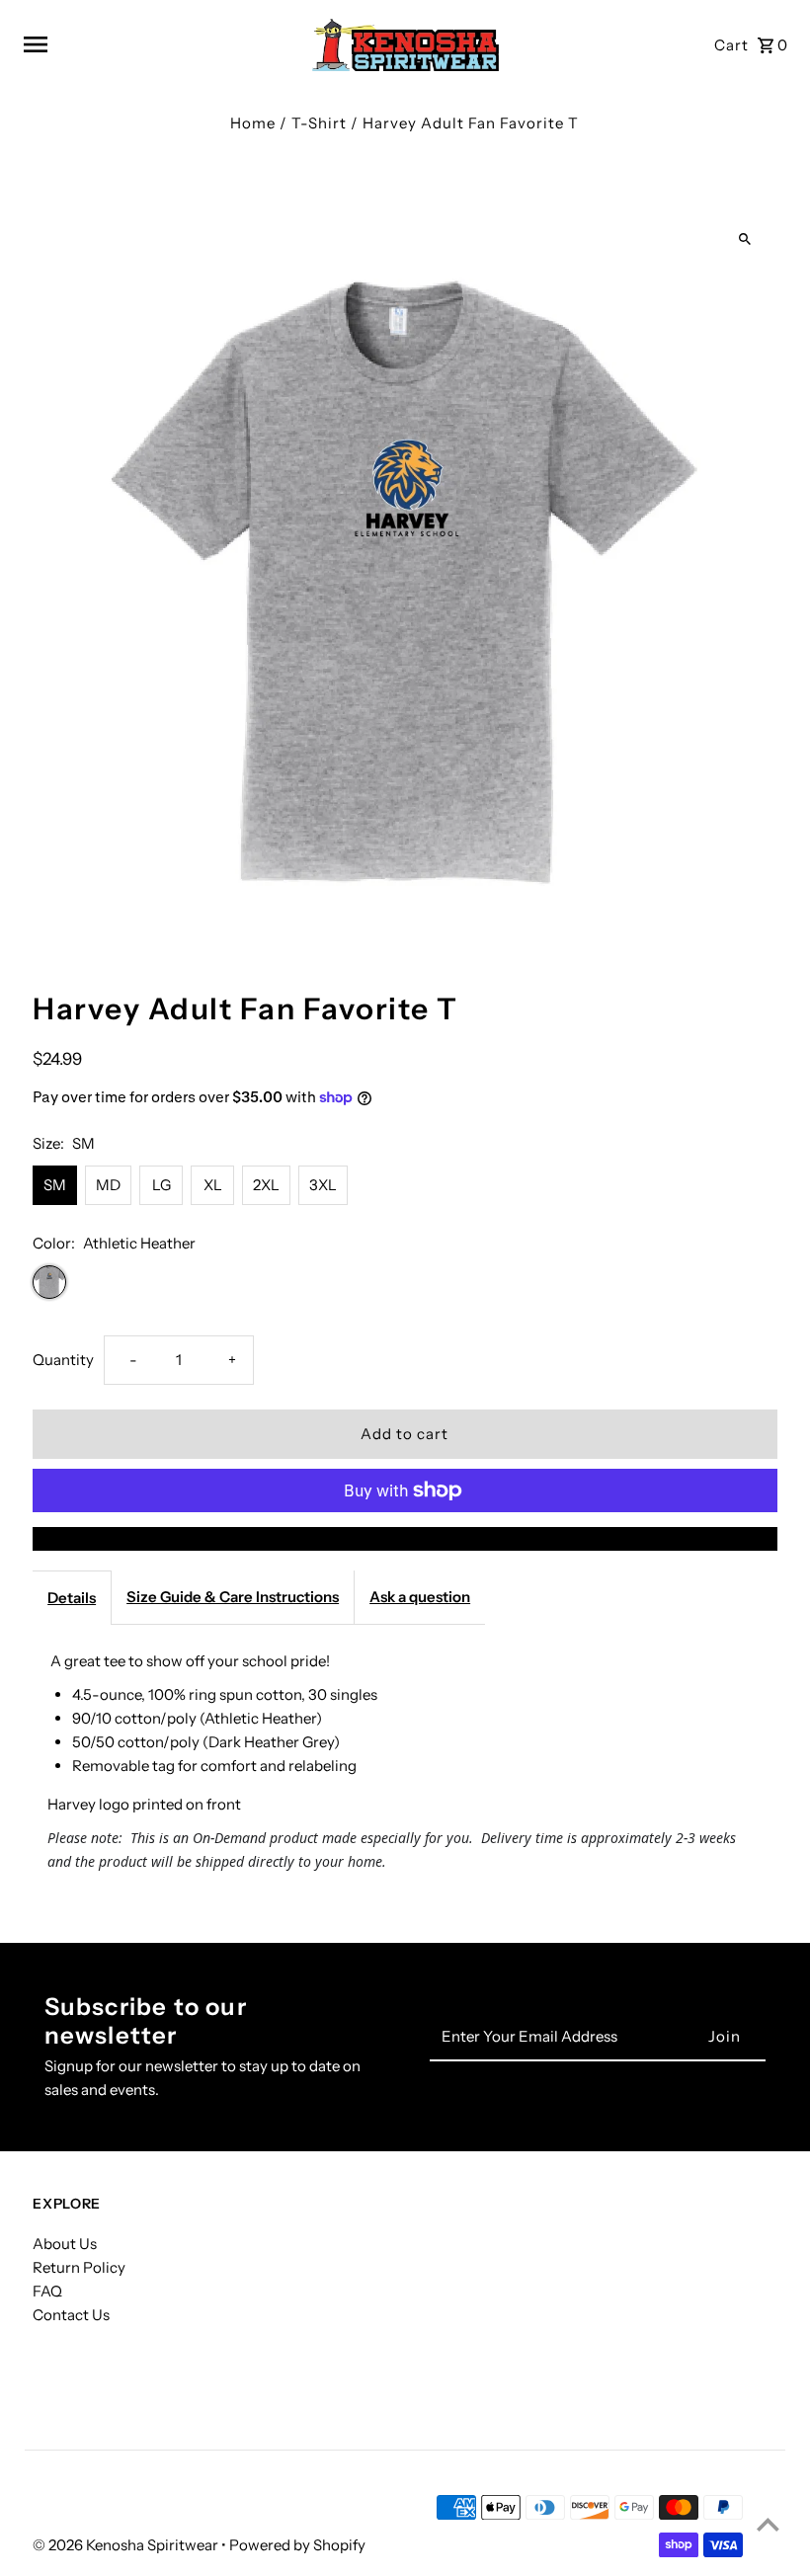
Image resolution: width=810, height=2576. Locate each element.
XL (213, 1185)
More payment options (405, 1538)
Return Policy (79, 2267)
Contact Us (71, 2315)
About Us (65, 2244)
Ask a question (420, 1597)
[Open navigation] (158, 44)
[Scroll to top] (768, 2524)
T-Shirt (319, 123)
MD (108, 1185)
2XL (266, 1185)
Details (72, 1598)
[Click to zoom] (745, 240)
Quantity (63, 1360)
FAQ (47, 2291)
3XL (323, 1185)
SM (55, 1185)
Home (253, 123)
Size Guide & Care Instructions (233, 1597)
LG (162, 1185)
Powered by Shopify (297, 2545)
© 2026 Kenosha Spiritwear (127, 2545)
